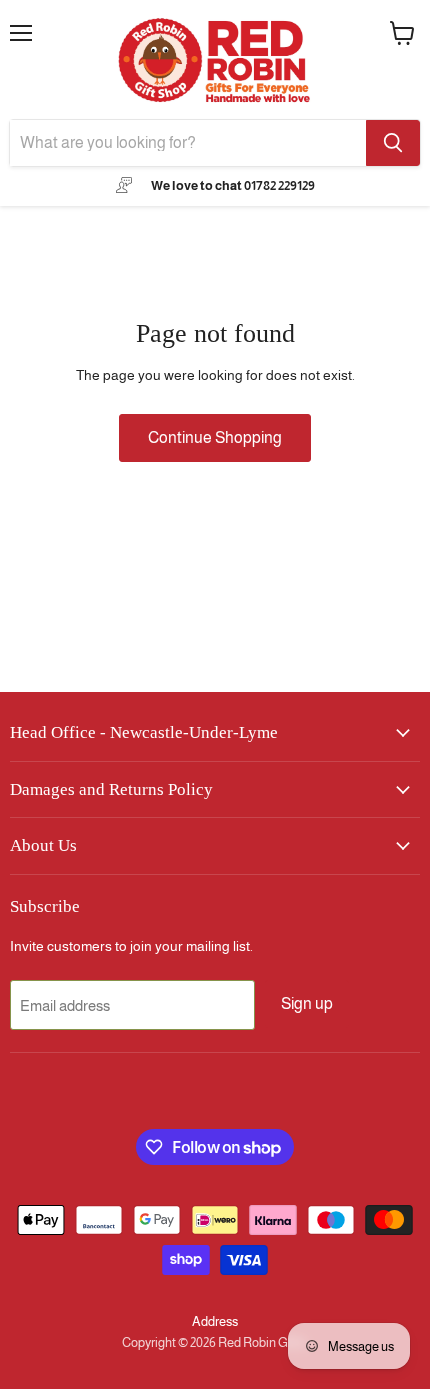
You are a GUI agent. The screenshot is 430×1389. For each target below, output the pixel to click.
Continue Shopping (215, 437)
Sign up (307, 1003)
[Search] (393, 143)
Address (215, 1321)
